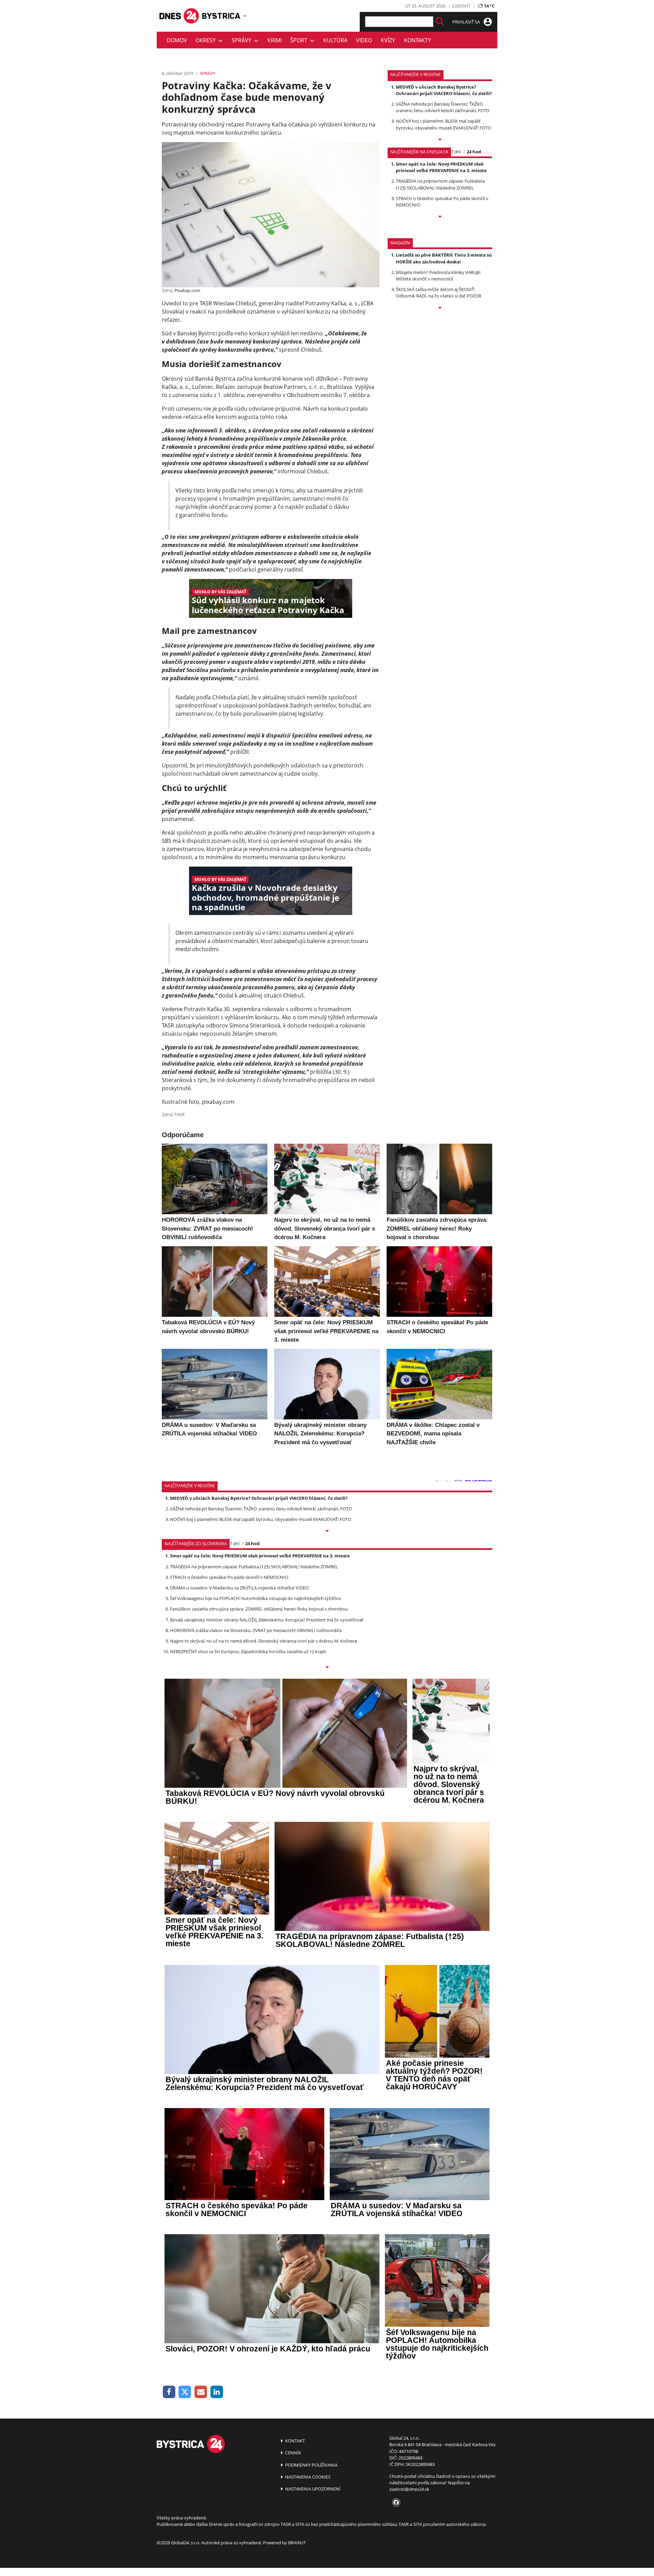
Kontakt (294, 2441)
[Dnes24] (221, 16)
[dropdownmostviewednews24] (440, 217)
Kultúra (335, 40)
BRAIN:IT (297, 2543)
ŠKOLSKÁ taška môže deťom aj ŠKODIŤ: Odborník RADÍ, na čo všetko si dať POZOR (439, 293)
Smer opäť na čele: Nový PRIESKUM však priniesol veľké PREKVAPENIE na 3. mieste (441, 167)
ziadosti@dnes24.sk (409, 2489)
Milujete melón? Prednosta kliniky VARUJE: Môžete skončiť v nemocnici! (438, 276)
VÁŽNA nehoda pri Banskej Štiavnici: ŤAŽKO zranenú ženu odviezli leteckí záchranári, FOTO (443, 107)
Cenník (293, 2453)
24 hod (474, 152)
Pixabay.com (187, 290)
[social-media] (395, 2503)
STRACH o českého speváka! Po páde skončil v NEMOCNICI (229, 1577)
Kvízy (388, 40)
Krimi (275, 40)
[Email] (201, 2392)
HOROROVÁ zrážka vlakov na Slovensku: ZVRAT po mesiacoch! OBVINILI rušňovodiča (256, 1630)
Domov (177, 40)
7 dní (456, 152)
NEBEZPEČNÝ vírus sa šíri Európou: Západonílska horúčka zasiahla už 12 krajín (248, 1651)
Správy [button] (243, 40)
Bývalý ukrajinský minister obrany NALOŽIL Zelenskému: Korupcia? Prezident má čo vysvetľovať (267, 1620)
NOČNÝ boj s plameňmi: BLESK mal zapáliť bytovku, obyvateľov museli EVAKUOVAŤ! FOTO (443, 124)
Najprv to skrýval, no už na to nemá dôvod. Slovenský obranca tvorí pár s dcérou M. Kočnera (263, 1641)
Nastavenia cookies (307, 2477)
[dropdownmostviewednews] (440, 140)
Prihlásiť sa (467, 22)
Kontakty (417, 40)
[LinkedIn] (217, 2392)
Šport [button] (300, 40)
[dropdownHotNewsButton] (440, 308)
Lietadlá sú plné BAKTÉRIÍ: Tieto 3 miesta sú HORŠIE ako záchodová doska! (444, 258)
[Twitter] (185, 2392)
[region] (245, 16)
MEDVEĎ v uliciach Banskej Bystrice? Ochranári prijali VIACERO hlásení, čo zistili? (444, 90)
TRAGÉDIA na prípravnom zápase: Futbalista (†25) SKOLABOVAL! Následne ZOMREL (440, 184)
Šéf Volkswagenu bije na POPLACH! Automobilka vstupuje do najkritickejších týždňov (256, 1598)
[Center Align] (440, 22)
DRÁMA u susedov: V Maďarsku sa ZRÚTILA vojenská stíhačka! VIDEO (239, 1588)
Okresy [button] (207, 40)
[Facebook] (169, 2392)
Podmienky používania (311, 2465)
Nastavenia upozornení (312, 2489)
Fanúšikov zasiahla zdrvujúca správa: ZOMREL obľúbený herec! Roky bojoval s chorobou (259, 1609)
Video (364, 40)
